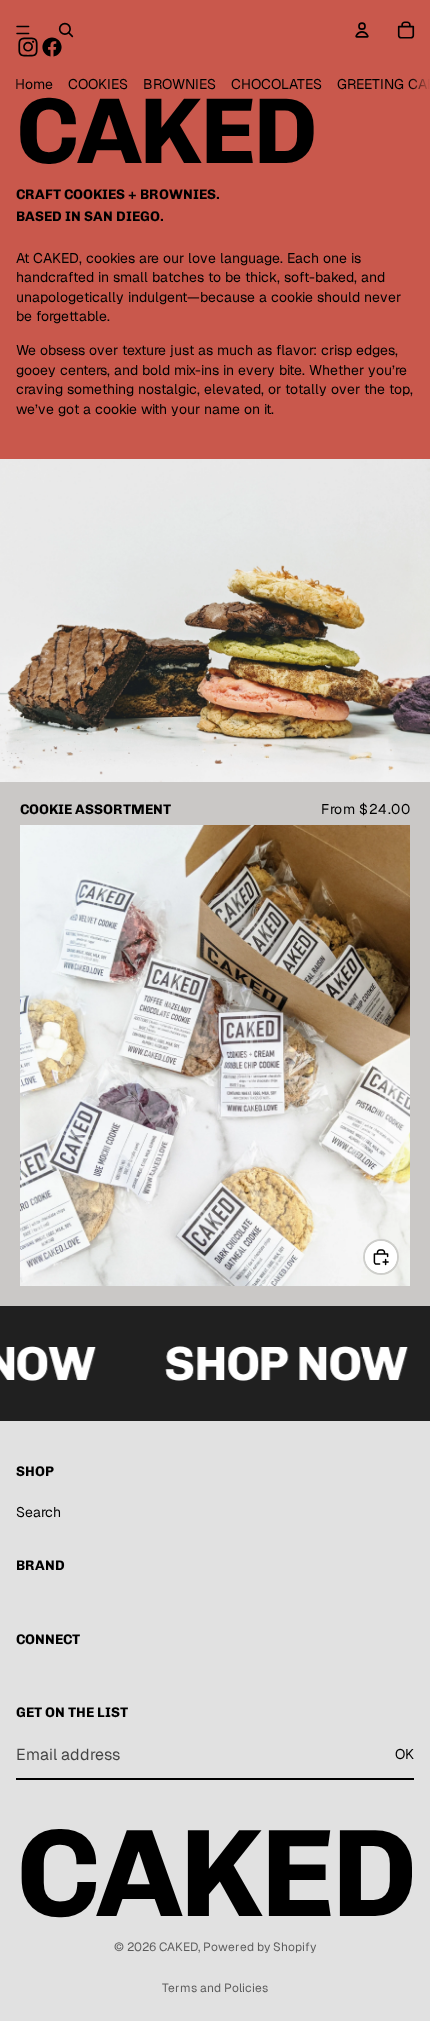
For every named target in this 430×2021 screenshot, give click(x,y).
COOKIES (98, 84)
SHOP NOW (278, 1363)
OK (404, 1755)
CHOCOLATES (276, 84)
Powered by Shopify (259, 1947)
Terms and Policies (215, 1988)
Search (38, 1512)
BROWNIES (179, 84)
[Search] (66, 30)
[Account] (362, 30)
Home (34, 84)
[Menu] (23, 30)
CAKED (178, 1947)
